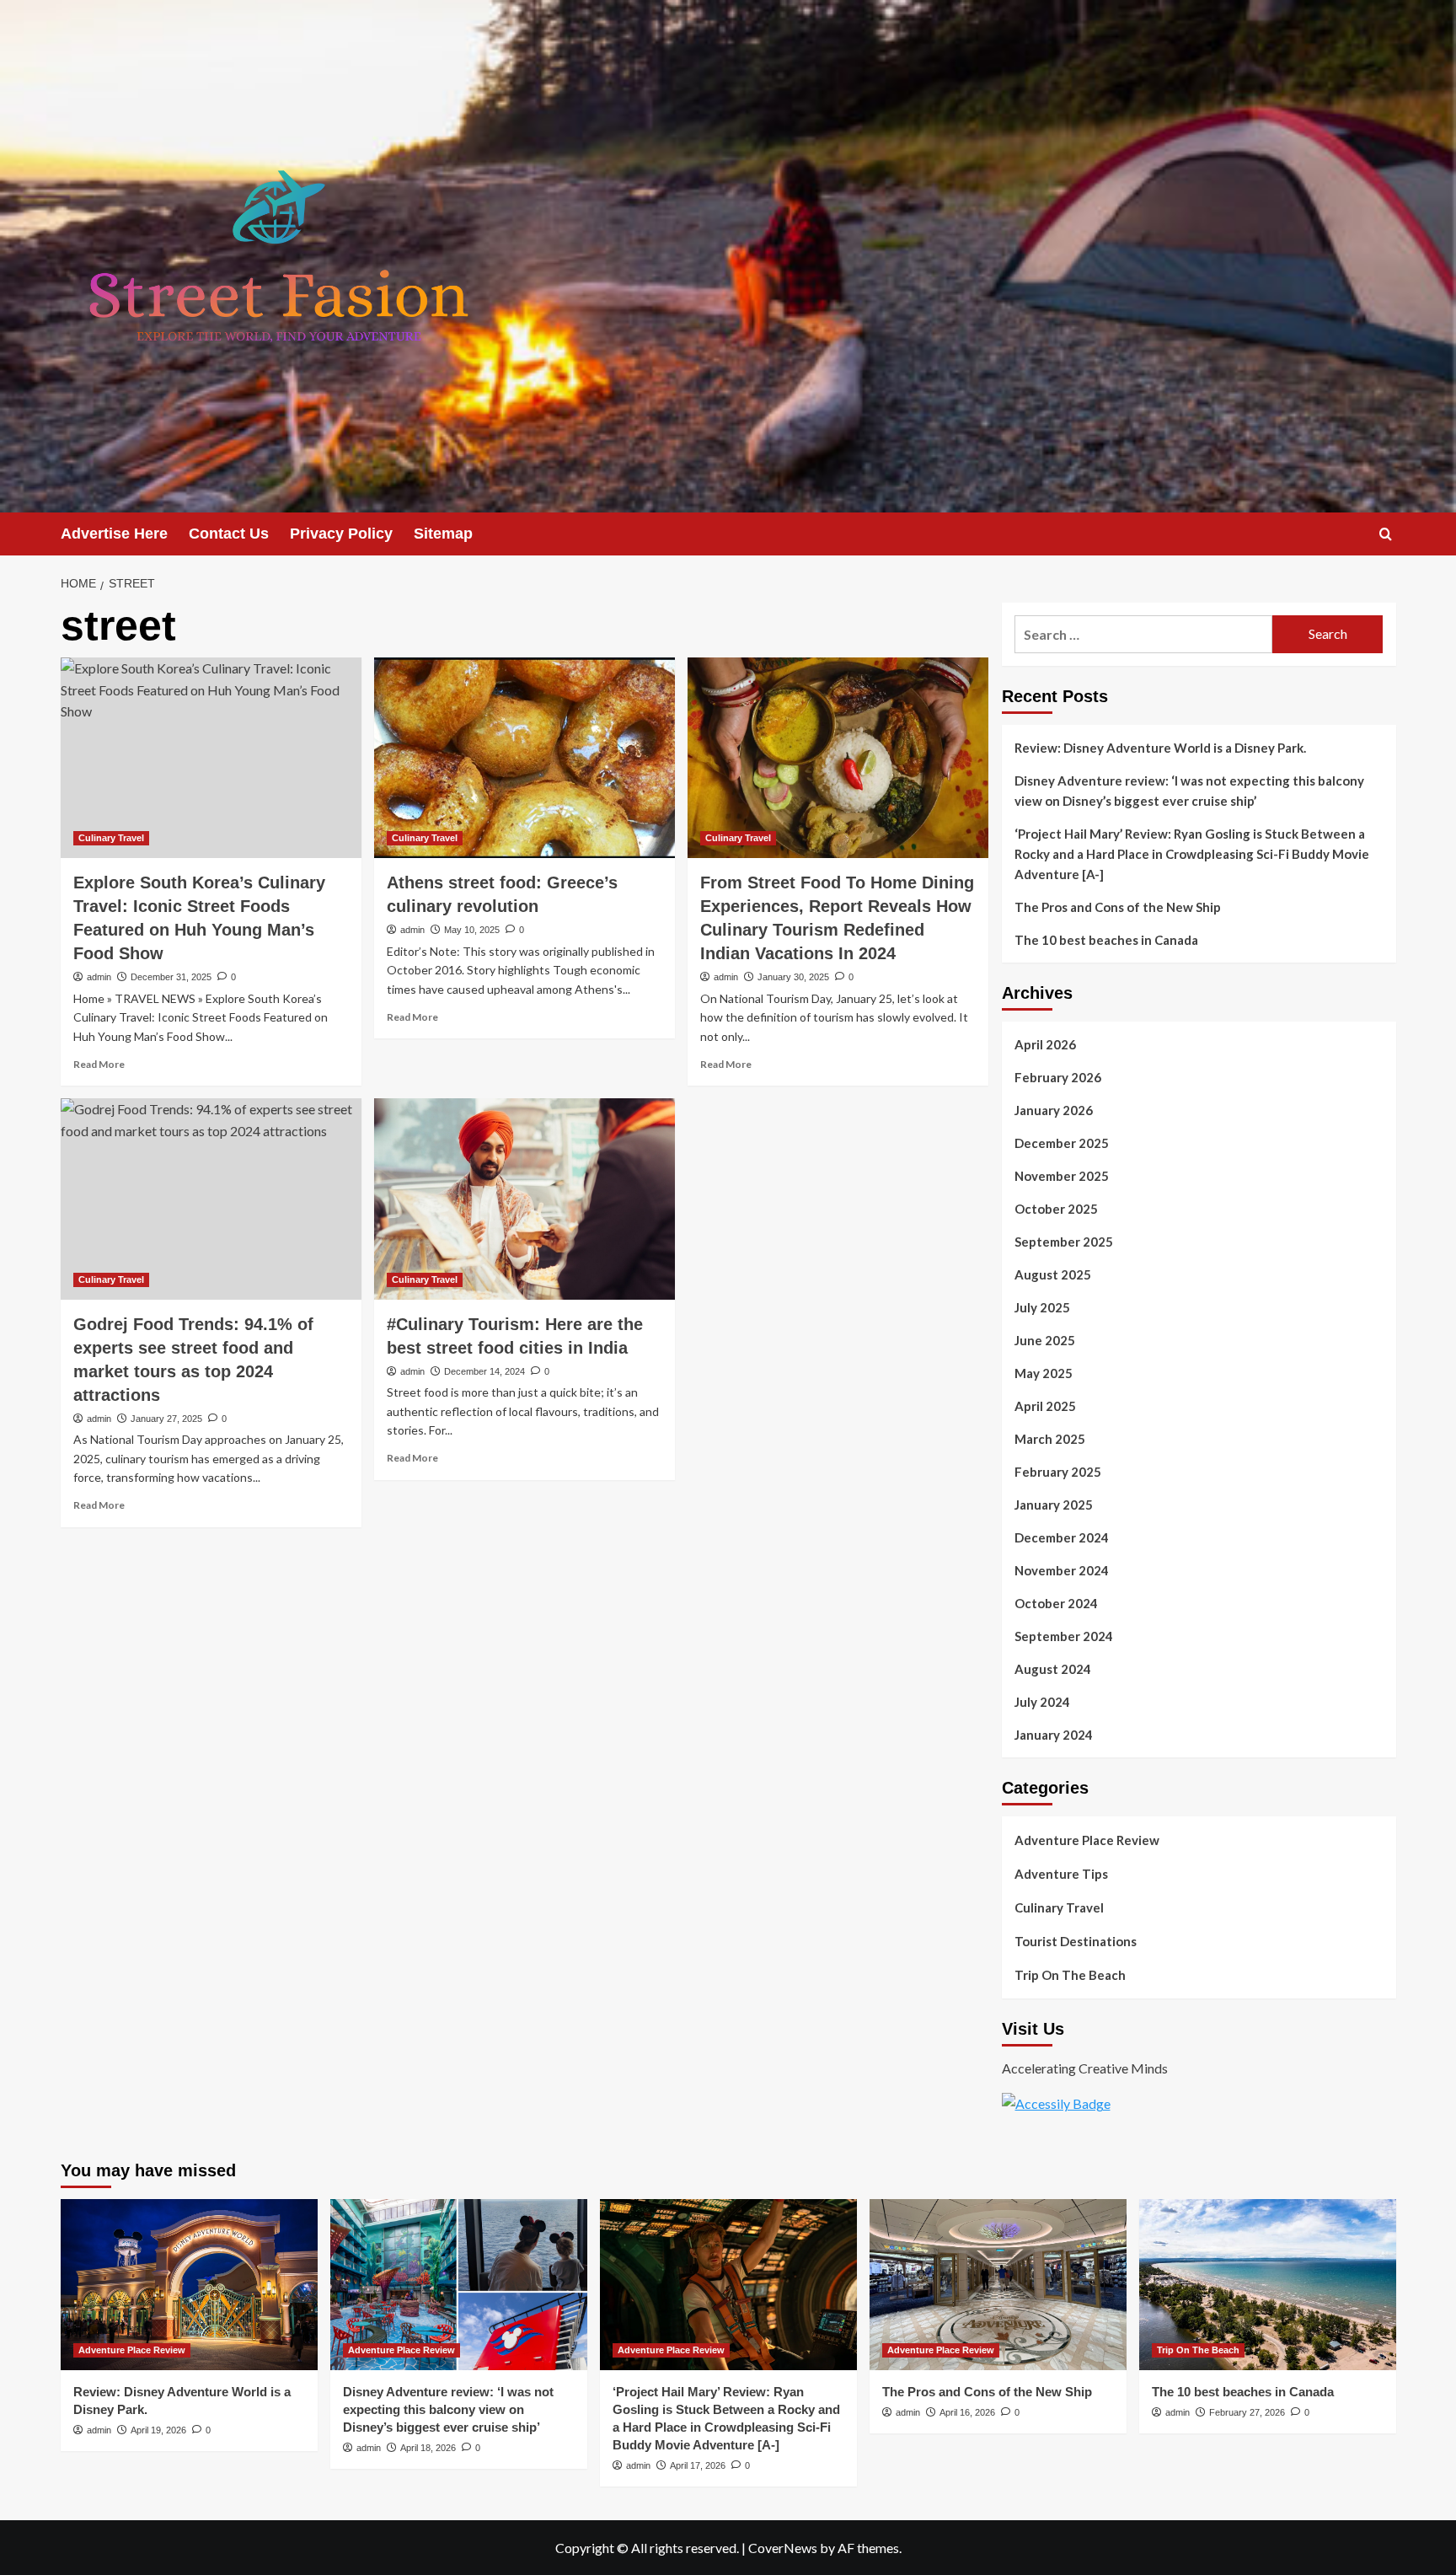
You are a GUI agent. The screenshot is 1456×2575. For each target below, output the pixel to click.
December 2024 (1062, 1537)
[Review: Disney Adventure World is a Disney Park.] (189, 2285)
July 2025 (1042, 1307)
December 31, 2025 (171, 977)
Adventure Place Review (1087, 1840)
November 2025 (1062, 1176)
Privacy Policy (341, 534)
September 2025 (1064, 1242)
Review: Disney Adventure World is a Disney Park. (1160, 748)
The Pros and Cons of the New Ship (1118, 907)
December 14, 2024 (484, 1371)
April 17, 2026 (698, 2465)
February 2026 (1058, 1077)
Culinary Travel (111, 838)
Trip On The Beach (1070, 1975)
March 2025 (1050, 1439)
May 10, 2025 (472, 930)
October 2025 (1056, 1209)
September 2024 (1064, 1636)
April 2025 (1045, 1406)
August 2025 (1053, 1274)
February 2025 (1058, 1472)
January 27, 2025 (166, 1419)
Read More (99, 1064)
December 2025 (1062, 1143)
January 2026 (1054, 1110)
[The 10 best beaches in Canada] (1268, 2285)
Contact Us (229, 534)
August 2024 (1053, 1669)
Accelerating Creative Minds (1085, 2068)
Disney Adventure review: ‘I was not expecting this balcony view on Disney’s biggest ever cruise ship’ (1189, 791)
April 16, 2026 (967, 2412)
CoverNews (783, 2548)
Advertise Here (114, 534)
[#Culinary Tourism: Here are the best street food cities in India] (525, 1199)
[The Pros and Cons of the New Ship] (998, 2285)
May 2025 (1044, 1373)
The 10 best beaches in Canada (1106, 940)
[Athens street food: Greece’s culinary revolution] (525, 758)
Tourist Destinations (1076, 1941)
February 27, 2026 (1247, 2412)
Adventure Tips (1061, 1874)
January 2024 (1054, 1735)
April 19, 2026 (158, 2430)
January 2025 (1054, 1505)
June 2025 (1045, 1340)
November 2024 (1062, 1570)
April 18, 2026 (428, 2448)
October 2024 (1056, 1603)
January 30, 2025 (793, 977)
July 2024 (1042, 1702)
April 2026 (1045, 1044)
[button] (1386, 534)
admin (99, 977)
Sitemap (443, 534)
